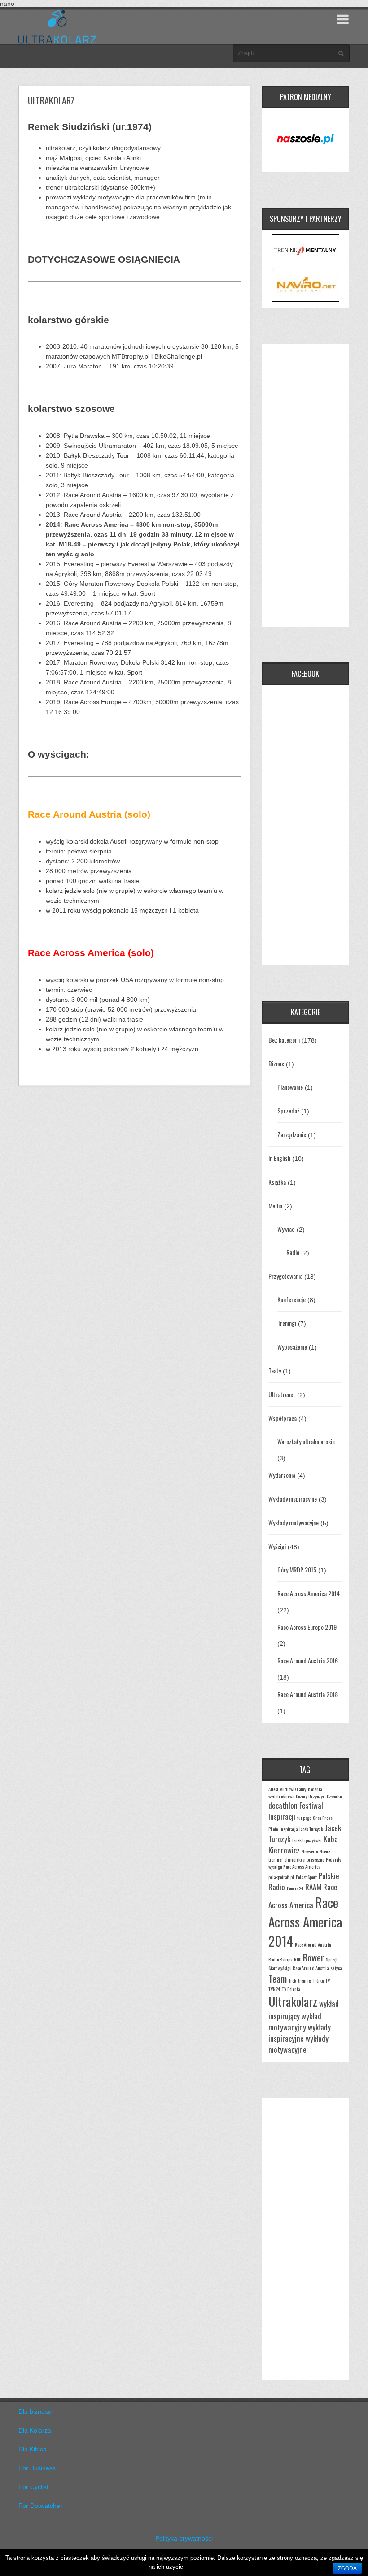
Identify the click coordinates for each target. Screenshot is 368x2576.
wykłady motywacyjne (298, 2044)
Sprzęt (332, 1959)
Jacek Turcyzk (311, 1829)
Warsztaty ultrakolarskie (306, 1441)
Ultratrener (282, 1394)
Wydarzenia (282, 1475)
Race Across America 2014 (309, 1593)
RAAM (313, 1887)
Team (278, 1978)
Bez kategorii (284, 1040)
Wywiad (286, 1229)
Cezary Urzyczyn (310, 1796)
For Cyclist (33, 2487)
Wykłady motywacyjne (294, 1522)
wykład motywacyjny (295, 2022)
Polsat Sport (306, 1877)
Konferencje (291, 1299)
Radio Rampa (280, 1959)
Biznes (276, 1063)
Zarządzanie (292, 1134)
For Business (37, 2468)
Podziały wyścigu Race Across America (305, 1863)
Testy (275, 1370)
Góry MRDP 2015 (297, 1569)
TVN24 (274, 1989)
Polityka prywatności (184, 2538)
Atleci (273, 1789)
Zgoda (347, 2568)
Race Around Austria (313, 1944)
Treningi (287, 1323)
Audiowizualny (293, 1789)
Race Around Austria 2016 (308, 1660)
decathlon (283, 1805)
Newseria (310, 1851)
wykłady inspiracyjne (300, 2033)
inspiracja (289, 1829)
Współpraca (283, 1418)
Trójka (318, 1980)
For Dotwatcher (40, 2506)
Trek (292, 1980)
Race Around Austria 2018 (308, 1694)
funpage (304, 1818)
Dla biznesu (35, 2411)
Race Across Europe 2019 (307, 1627)
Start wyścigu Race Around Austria (298, 1968)
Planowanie (290, 1087)
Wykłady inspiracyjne (293, 1499)
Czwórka (334, 1796)
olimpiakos (295, 1859)
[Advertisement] (306, 485)
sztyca (336, 1968)
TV (328, 1980)
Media (275, 1206)
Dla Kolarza (35, 2430)
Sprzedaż (288, 1110)
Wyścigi (277, 1546)
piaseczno (315, 1859)
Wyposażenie (292, 1347)
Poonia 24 (295, 1888)
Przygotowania (285, 1276)
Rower (313, 1957)
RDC (298, 1959)
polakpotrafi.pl (281, 1877)
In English (279, 1158)
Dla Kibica (33, 2449)
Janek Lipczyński (307, 1840)
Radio (293, 1252)
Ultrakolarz (293, 2001)
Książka (277, 1182)
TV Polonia (291, 1989)
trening (304, 1980)
